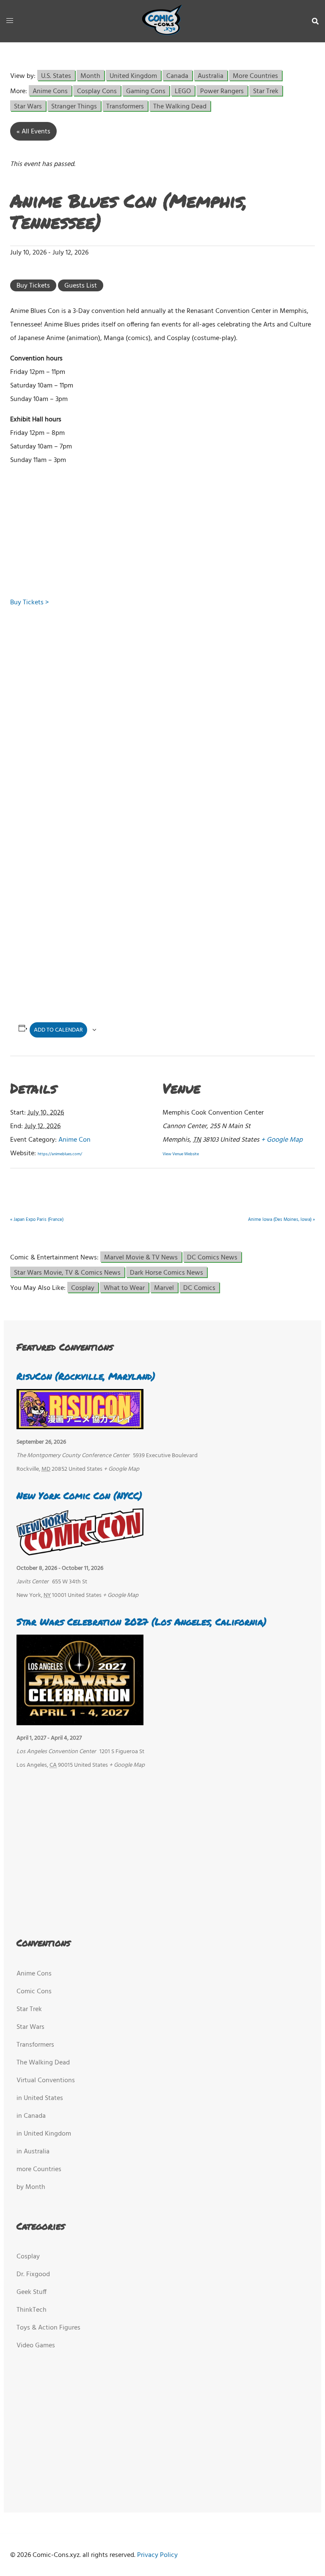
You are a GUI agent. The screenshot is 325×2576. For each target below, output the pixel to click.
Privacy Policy (157, 2555)
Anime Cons (50, 91)
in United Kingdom (44, 2134)
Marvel (164, 1288)
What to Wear (124, 1288)
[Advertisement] (154, 533)
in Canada (31, 2116)
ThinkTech (32, 2310)
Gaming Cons (146, 91)
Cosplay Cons (97, 91)
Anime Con (74, 1140)
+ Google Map (282, 1140)
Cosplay (83, 1288)
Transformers (125, 106)
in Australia (33, 2152)
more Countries (39, 2169)
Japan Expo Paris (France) (37, 1220)
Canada (177, 76)
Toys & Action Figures (48, 2328)
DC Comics (199, 1288)
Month (90, 76)
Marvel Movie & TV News (141, 1257)
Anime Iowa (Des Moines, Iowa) (281, 1220)
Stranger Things (74, 106)
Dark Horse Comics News (167, 1272)
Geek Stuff (32, 2292)
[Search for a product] (315, 21)
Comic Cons (34, 1992)
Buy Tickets (33, 286)
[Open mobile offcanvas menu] (10, 21)
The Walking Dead (180, 106)
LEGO (183, 91)
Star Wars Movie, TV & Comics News (67, 1272)
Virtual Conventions (46, 2081)
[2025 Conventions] (162, 21)
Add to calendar (58, 1030)
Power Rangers (222, 91)
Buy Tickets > (29, 603)
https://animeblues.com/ (60, 1154)
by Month (31, 2187)
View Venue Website (181, 1154)
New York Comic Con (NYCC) (79, 1496)
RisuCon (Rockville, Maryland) (86, 1376)
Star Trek (266, 91)
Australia (211, 76)
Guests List (81, 286)
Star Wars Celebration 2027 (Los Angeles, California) (142, 1622)
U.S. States (56, 76)
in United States (40, 2098)
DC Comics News (212, 1257)
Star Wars (28, 106)
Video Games (36, 2346)
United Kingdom (133, 76)
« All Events (33, 132)
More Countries (255, 76)
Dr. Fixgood (33, 2274)
